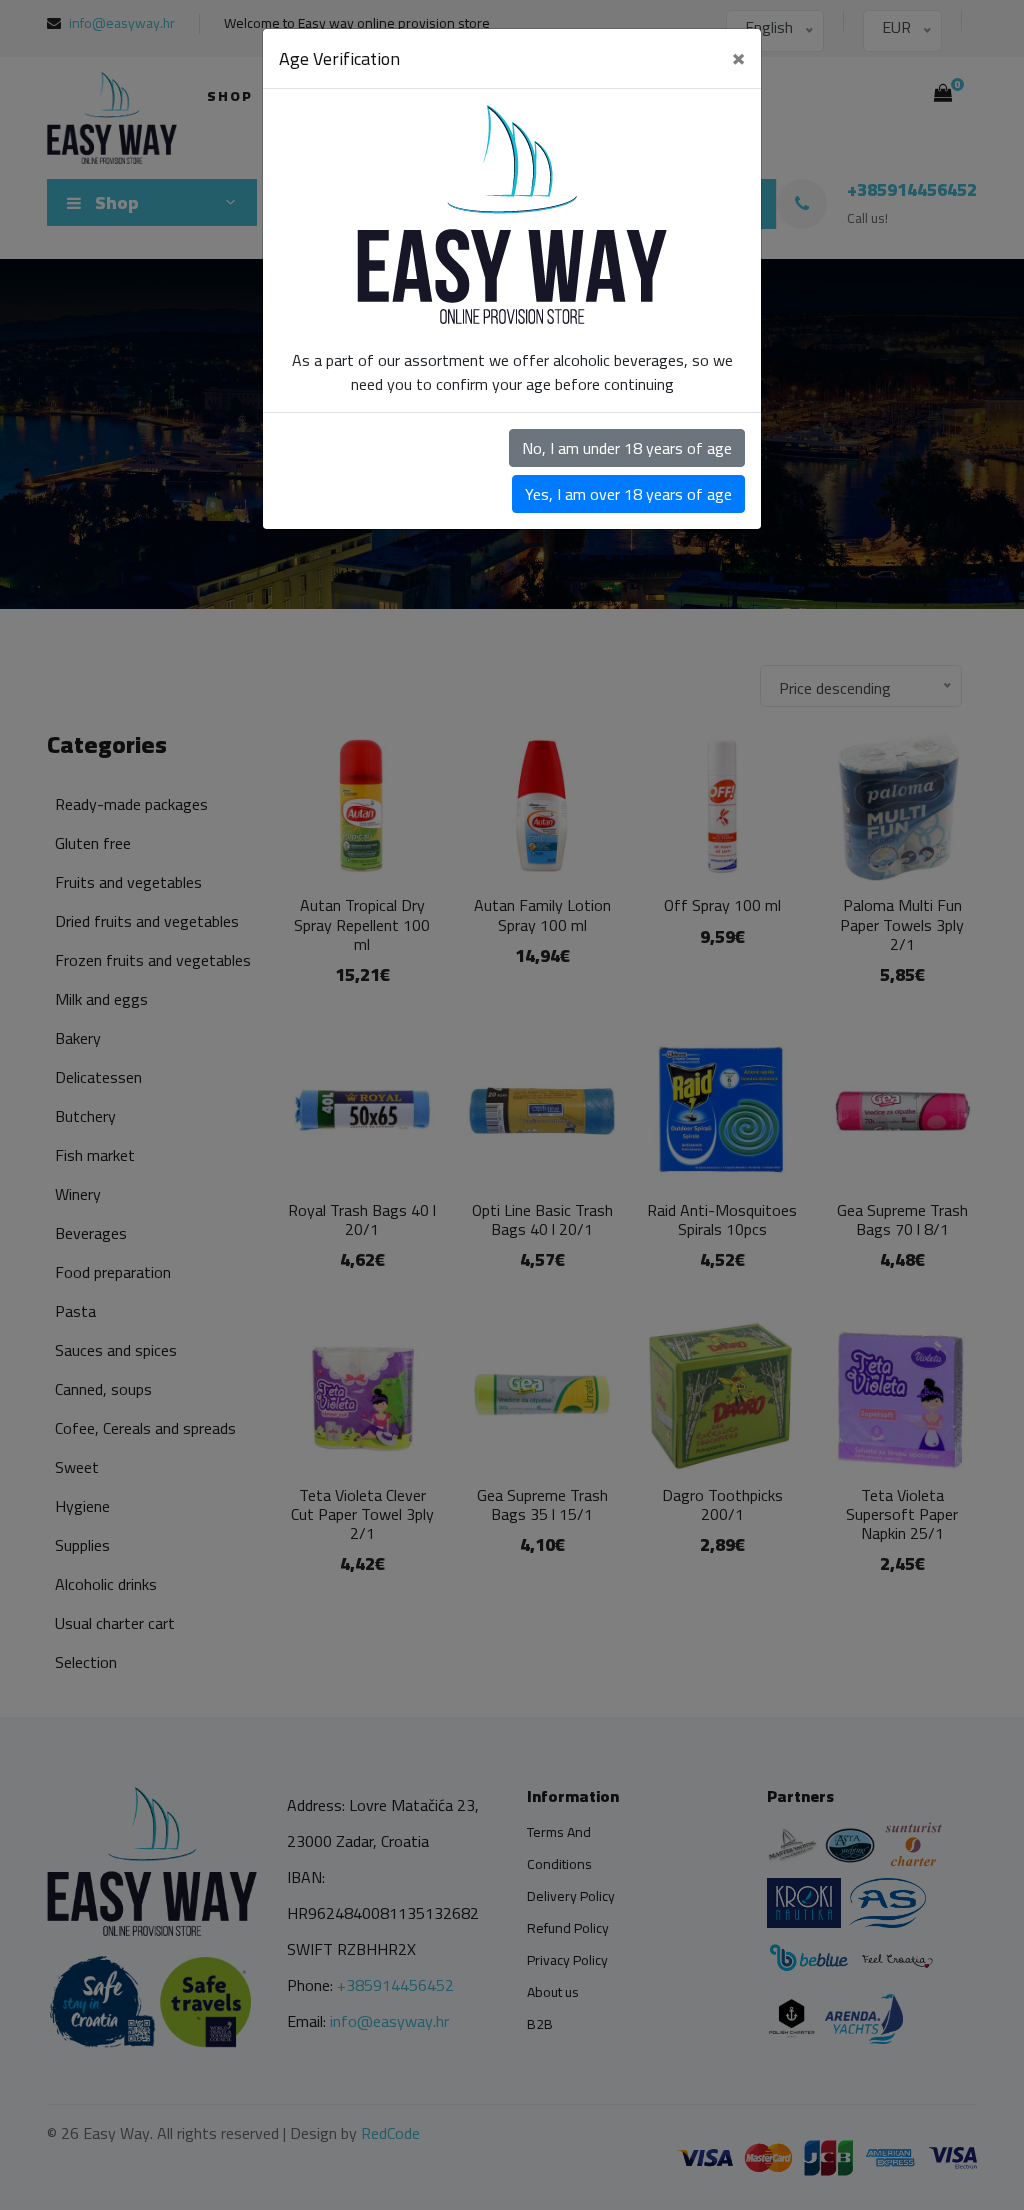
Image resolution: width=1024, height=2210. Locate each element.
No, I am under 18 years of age (627, 448)
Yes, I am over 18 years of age (628, 494)
